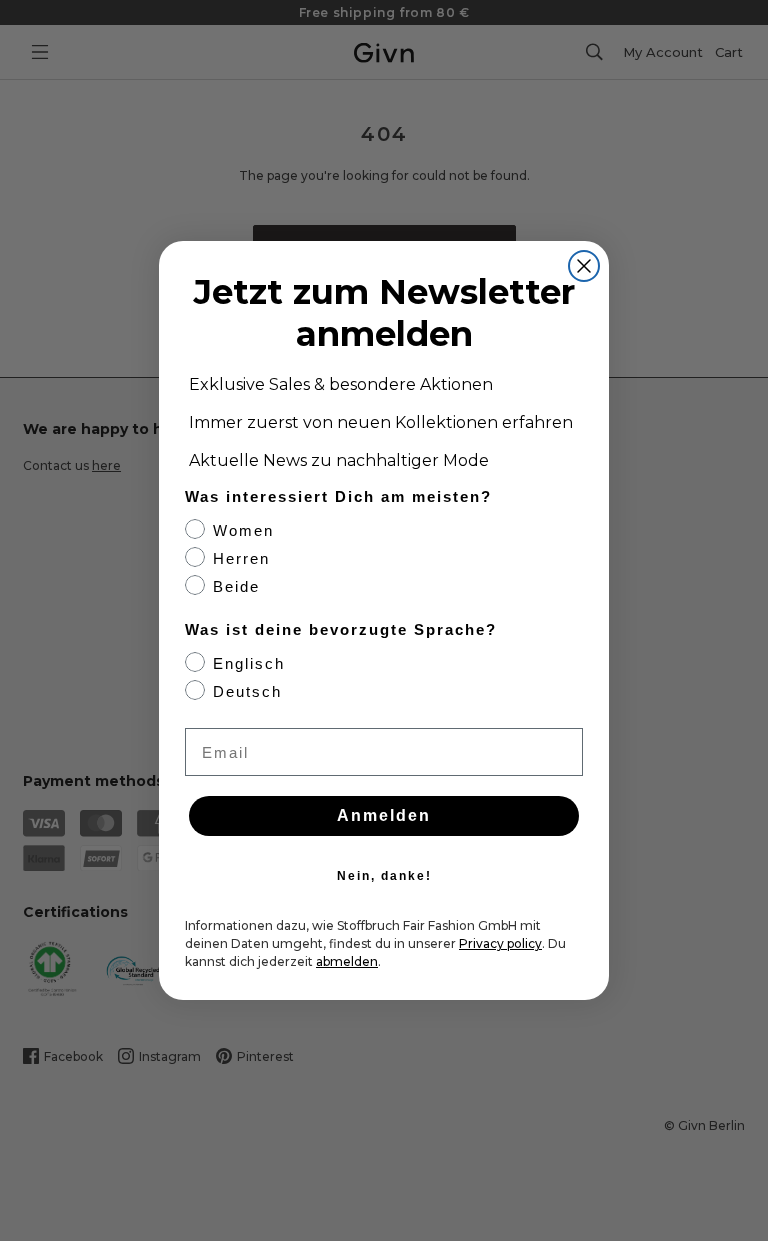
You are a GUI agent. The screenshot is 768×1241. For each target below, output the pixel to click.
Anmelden (384, 815)
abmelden (347, 961)
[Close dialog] (584, 266)
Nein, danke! (384, 876)
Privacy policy (500, 943)
